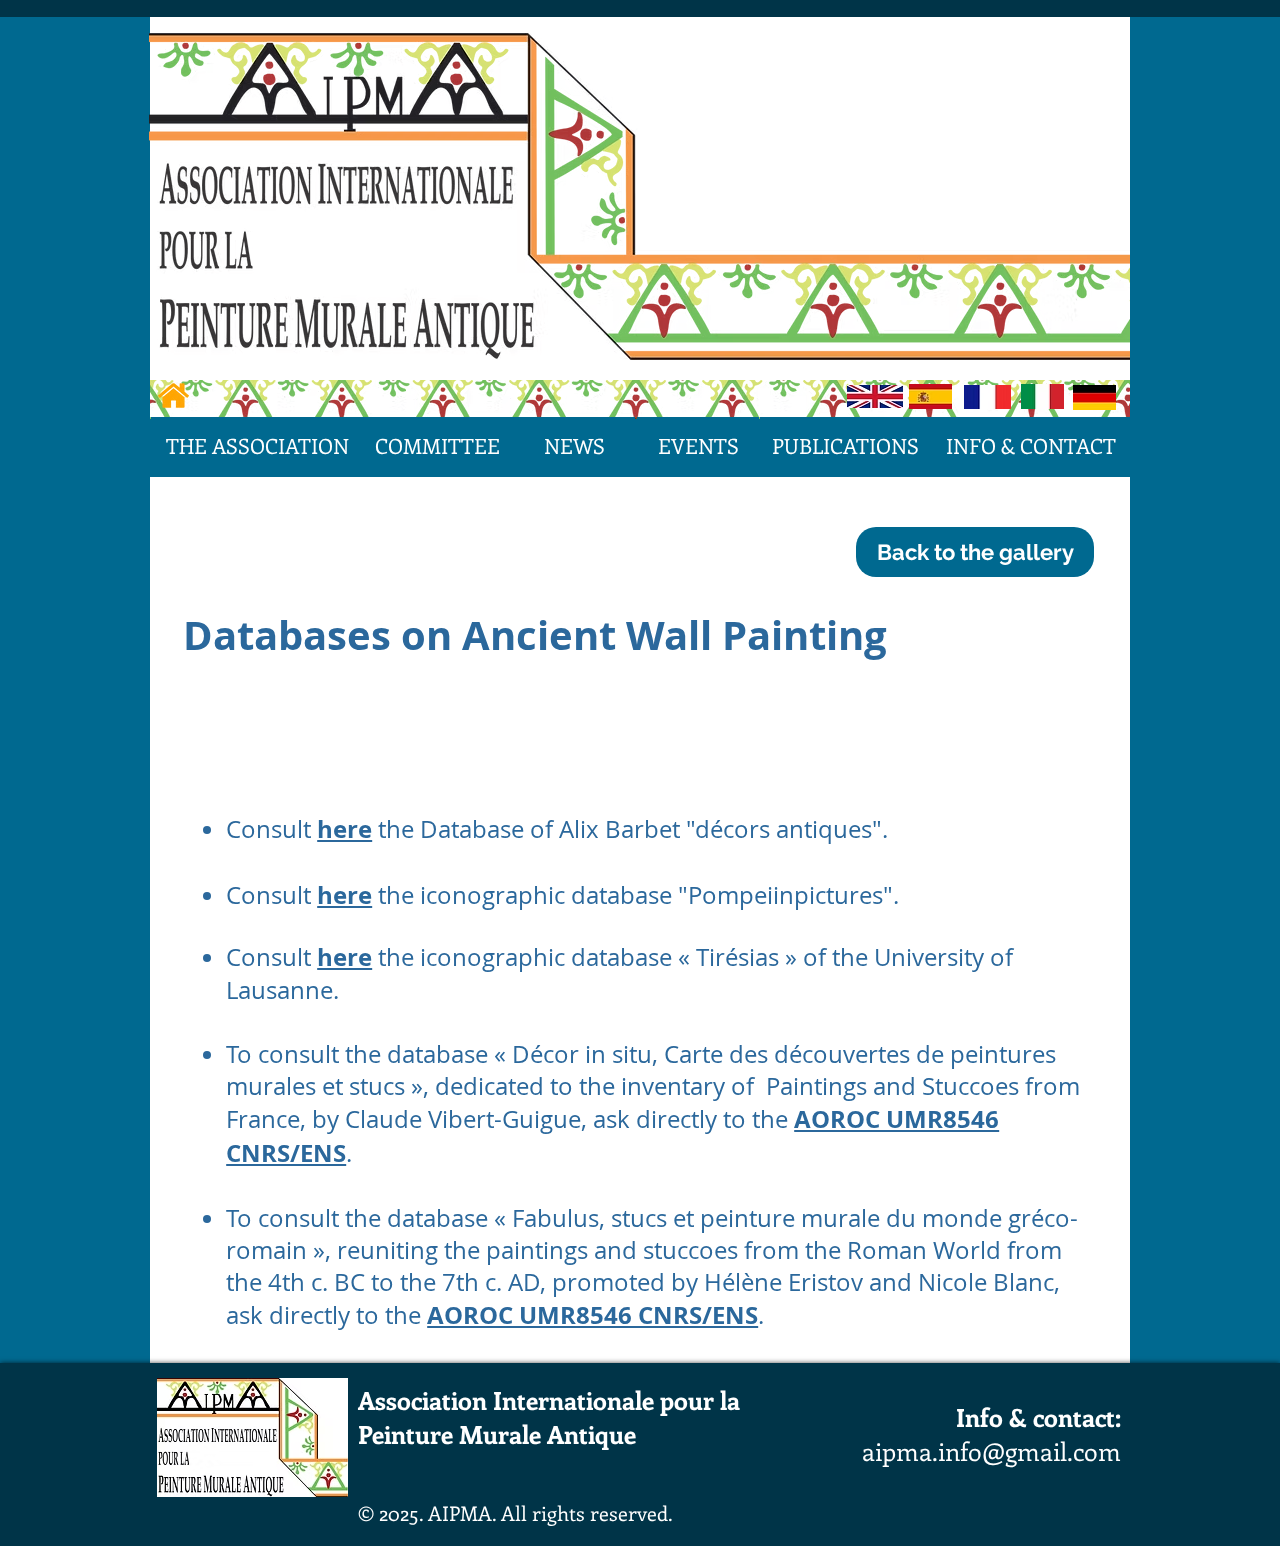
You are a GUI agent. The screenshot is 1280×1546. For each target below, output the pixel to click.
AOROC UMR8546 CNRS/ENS (592, 1315)
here (344, 829)
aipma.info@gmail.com (991, 1451)
